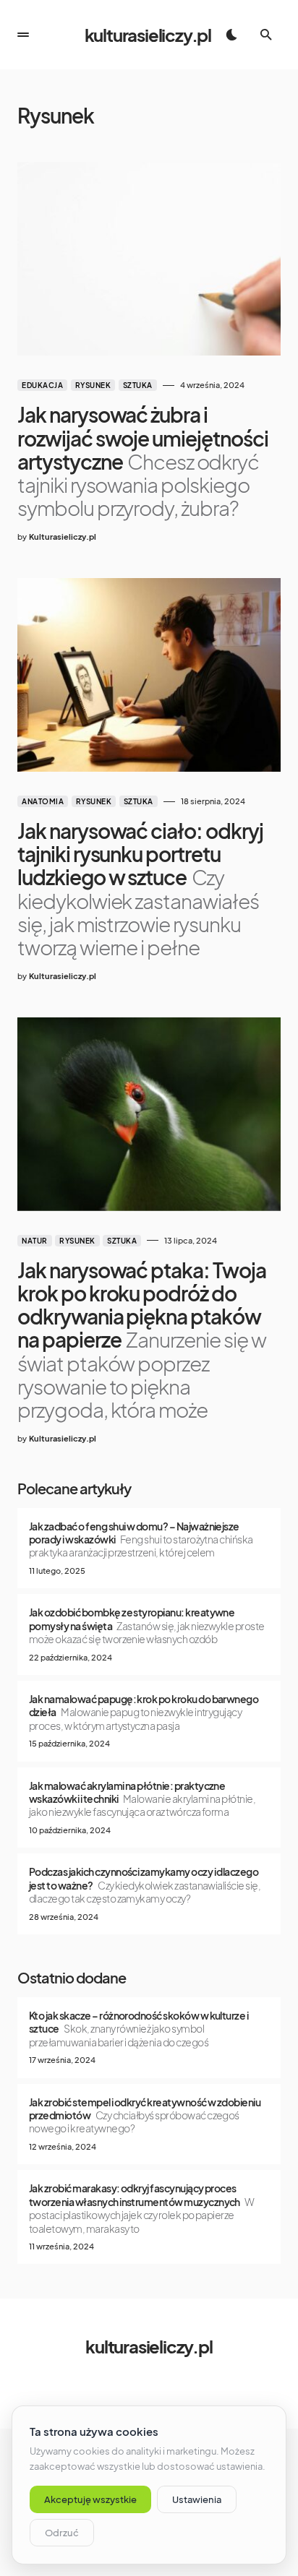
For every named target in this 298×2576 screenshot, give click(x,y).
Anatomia (43, 801)
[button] (23, 35)
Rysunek (93, 385)
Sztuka (138, 385)
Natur (35, 1241)
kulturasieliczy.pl (148, 35)
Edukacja (42, 385)
